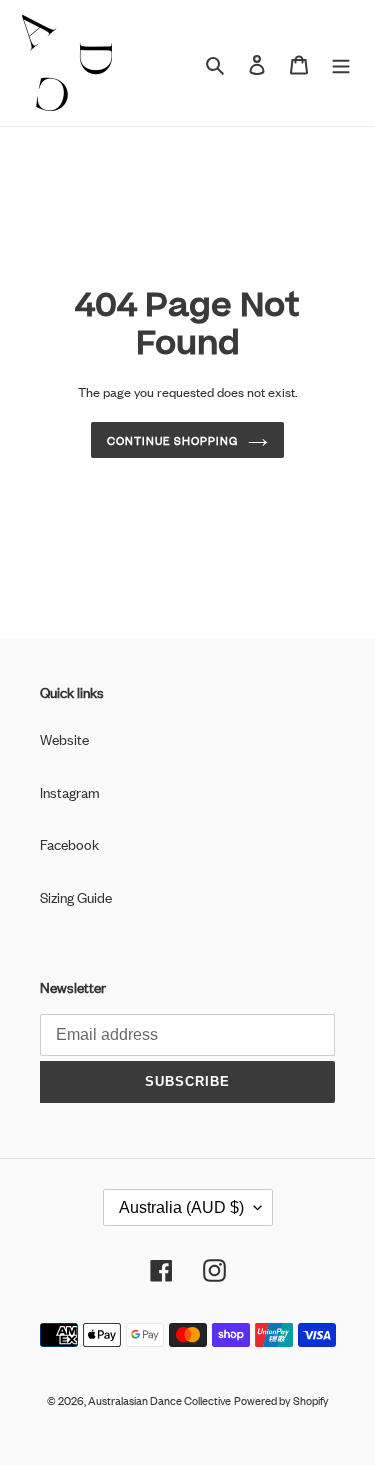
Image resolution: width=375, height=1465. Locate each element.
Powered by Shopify (281, 1400)
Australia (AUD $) (181, 1207)
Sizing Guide (76, 896)
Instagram (70, 791)
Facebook (69, 843)
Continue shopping (172, 440)
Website (64, 738)
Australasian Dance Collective (159, 1400)
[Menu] (341, 63)
